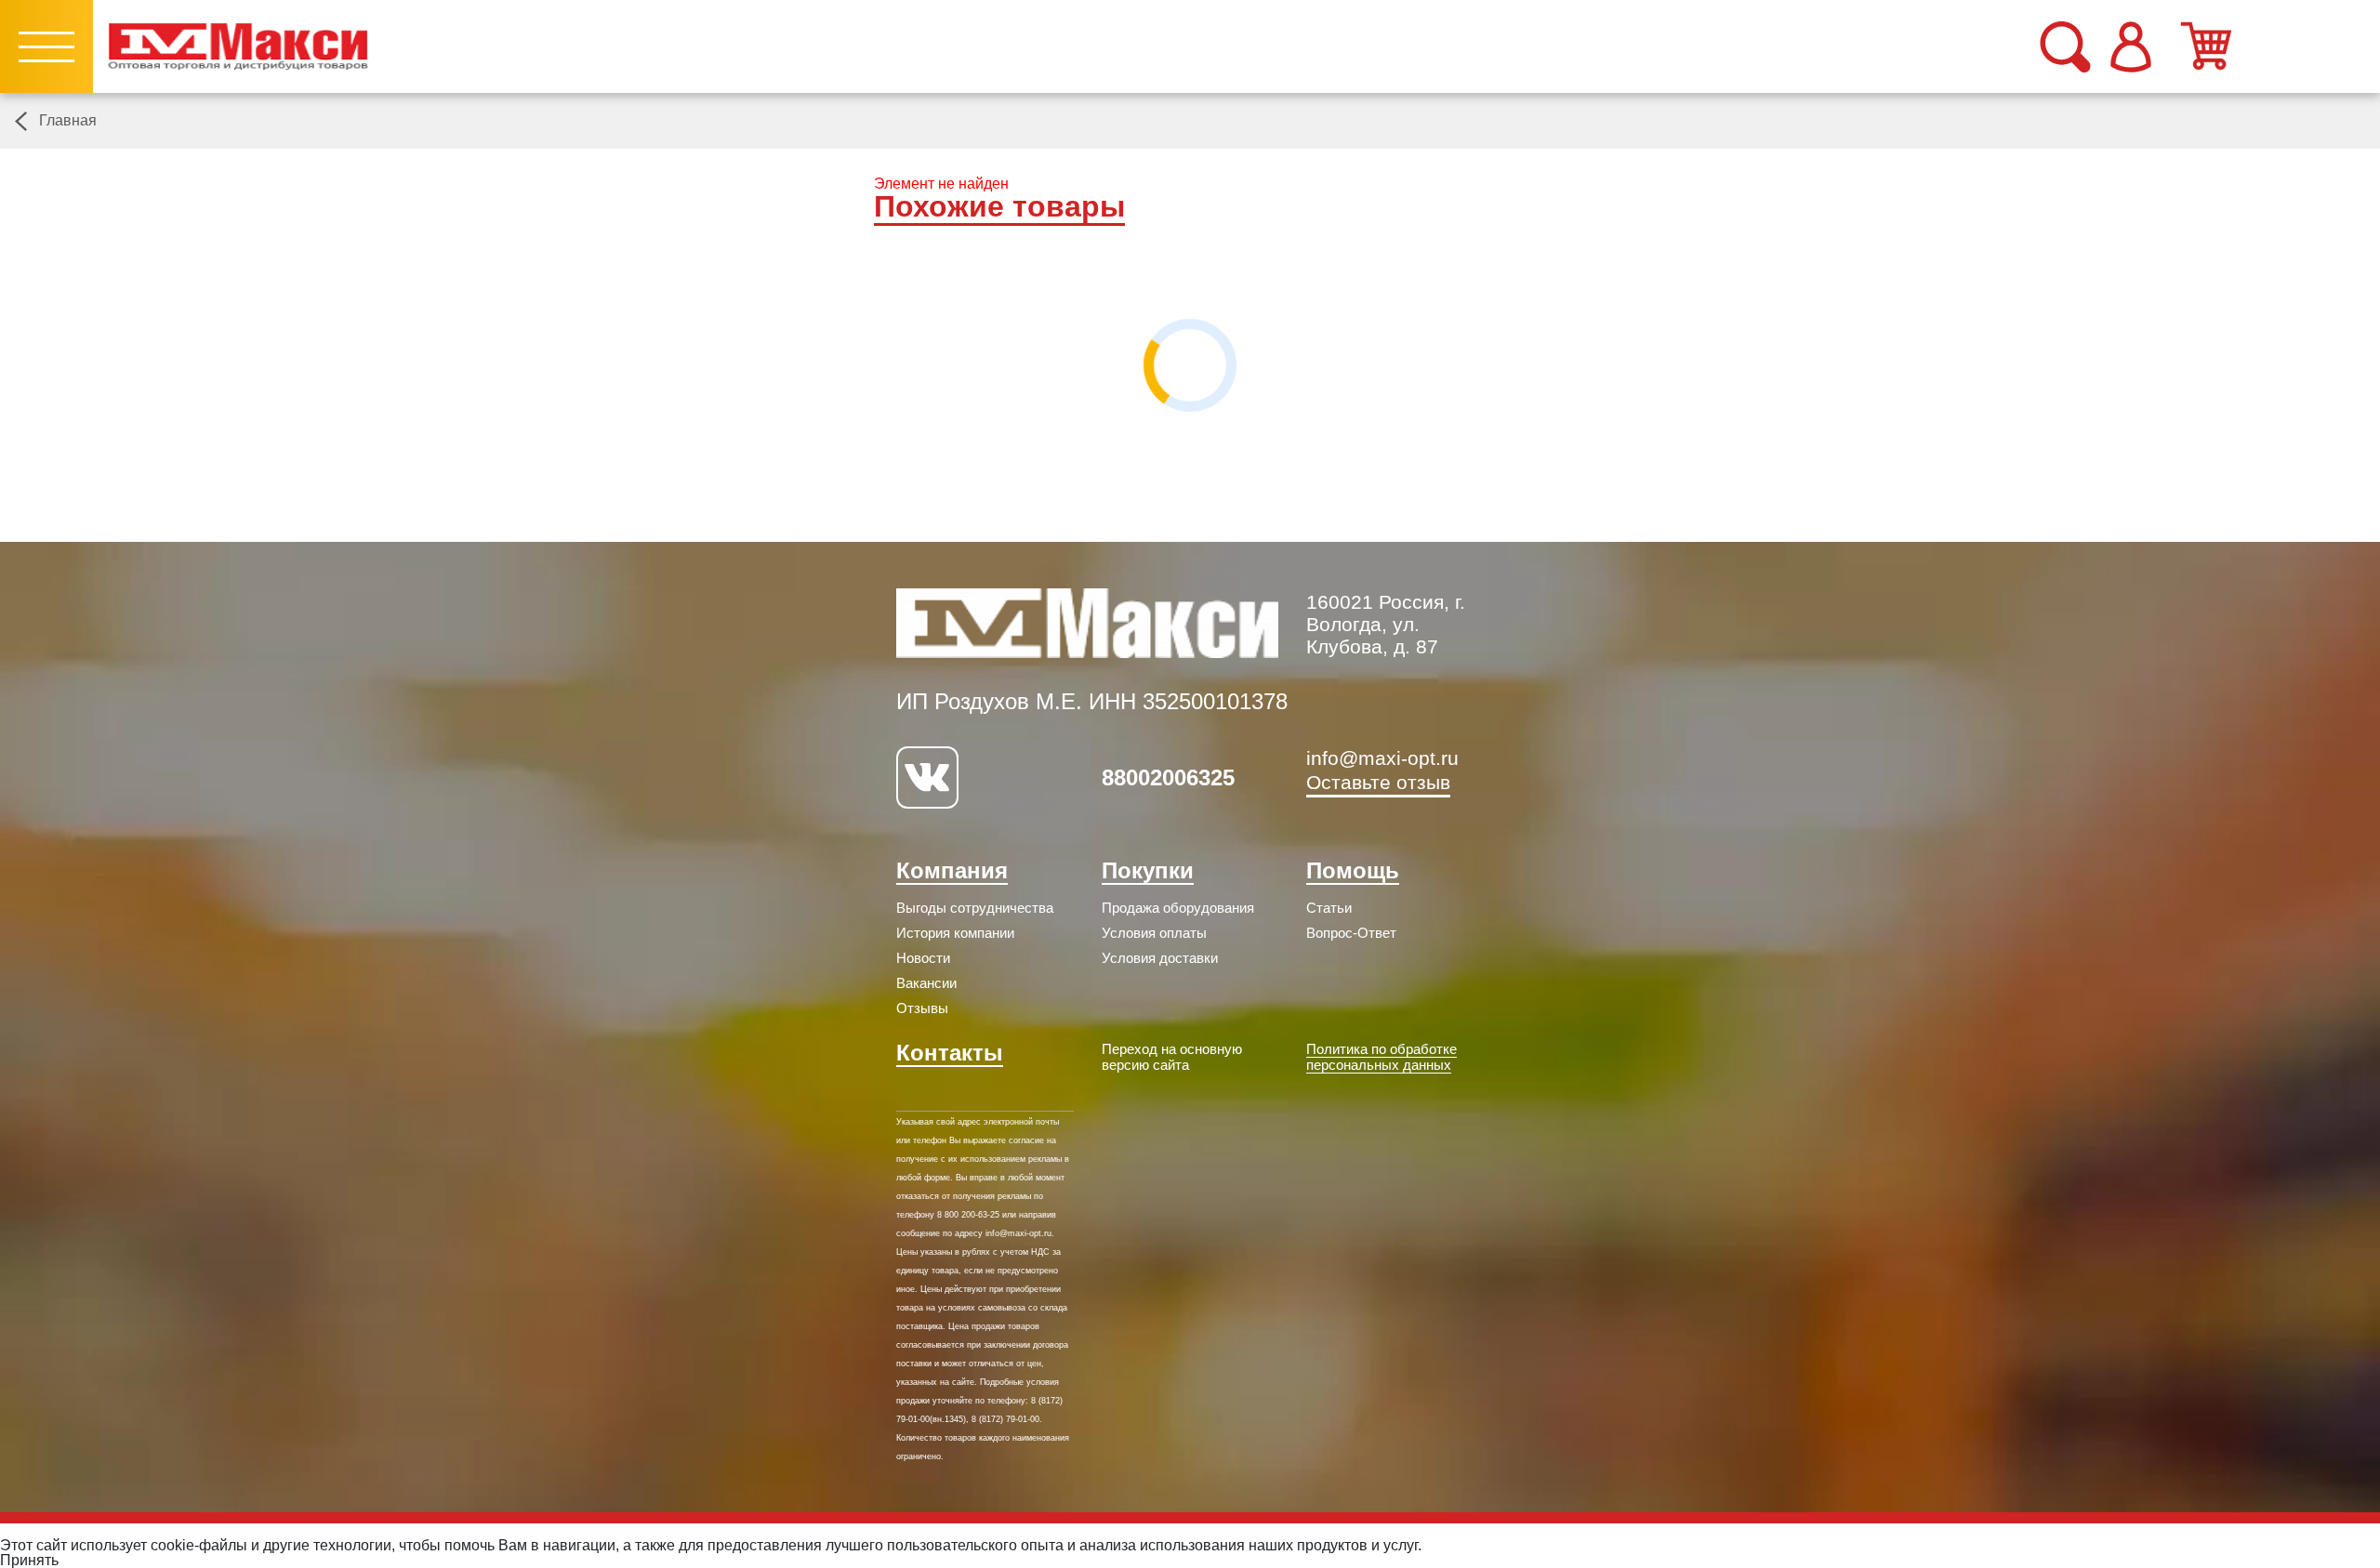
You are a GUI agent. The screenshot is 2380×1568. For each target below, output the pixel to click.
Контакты (950, 1053)
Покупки (1148, 870)
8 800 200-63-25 (968, 1215)
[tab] (999, 209)
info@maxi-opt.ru (1382, 758)
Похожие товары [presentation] (999, 207)
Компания (952, 870)
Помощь (1353, 870)
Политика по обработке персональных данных (1382, 1057)
